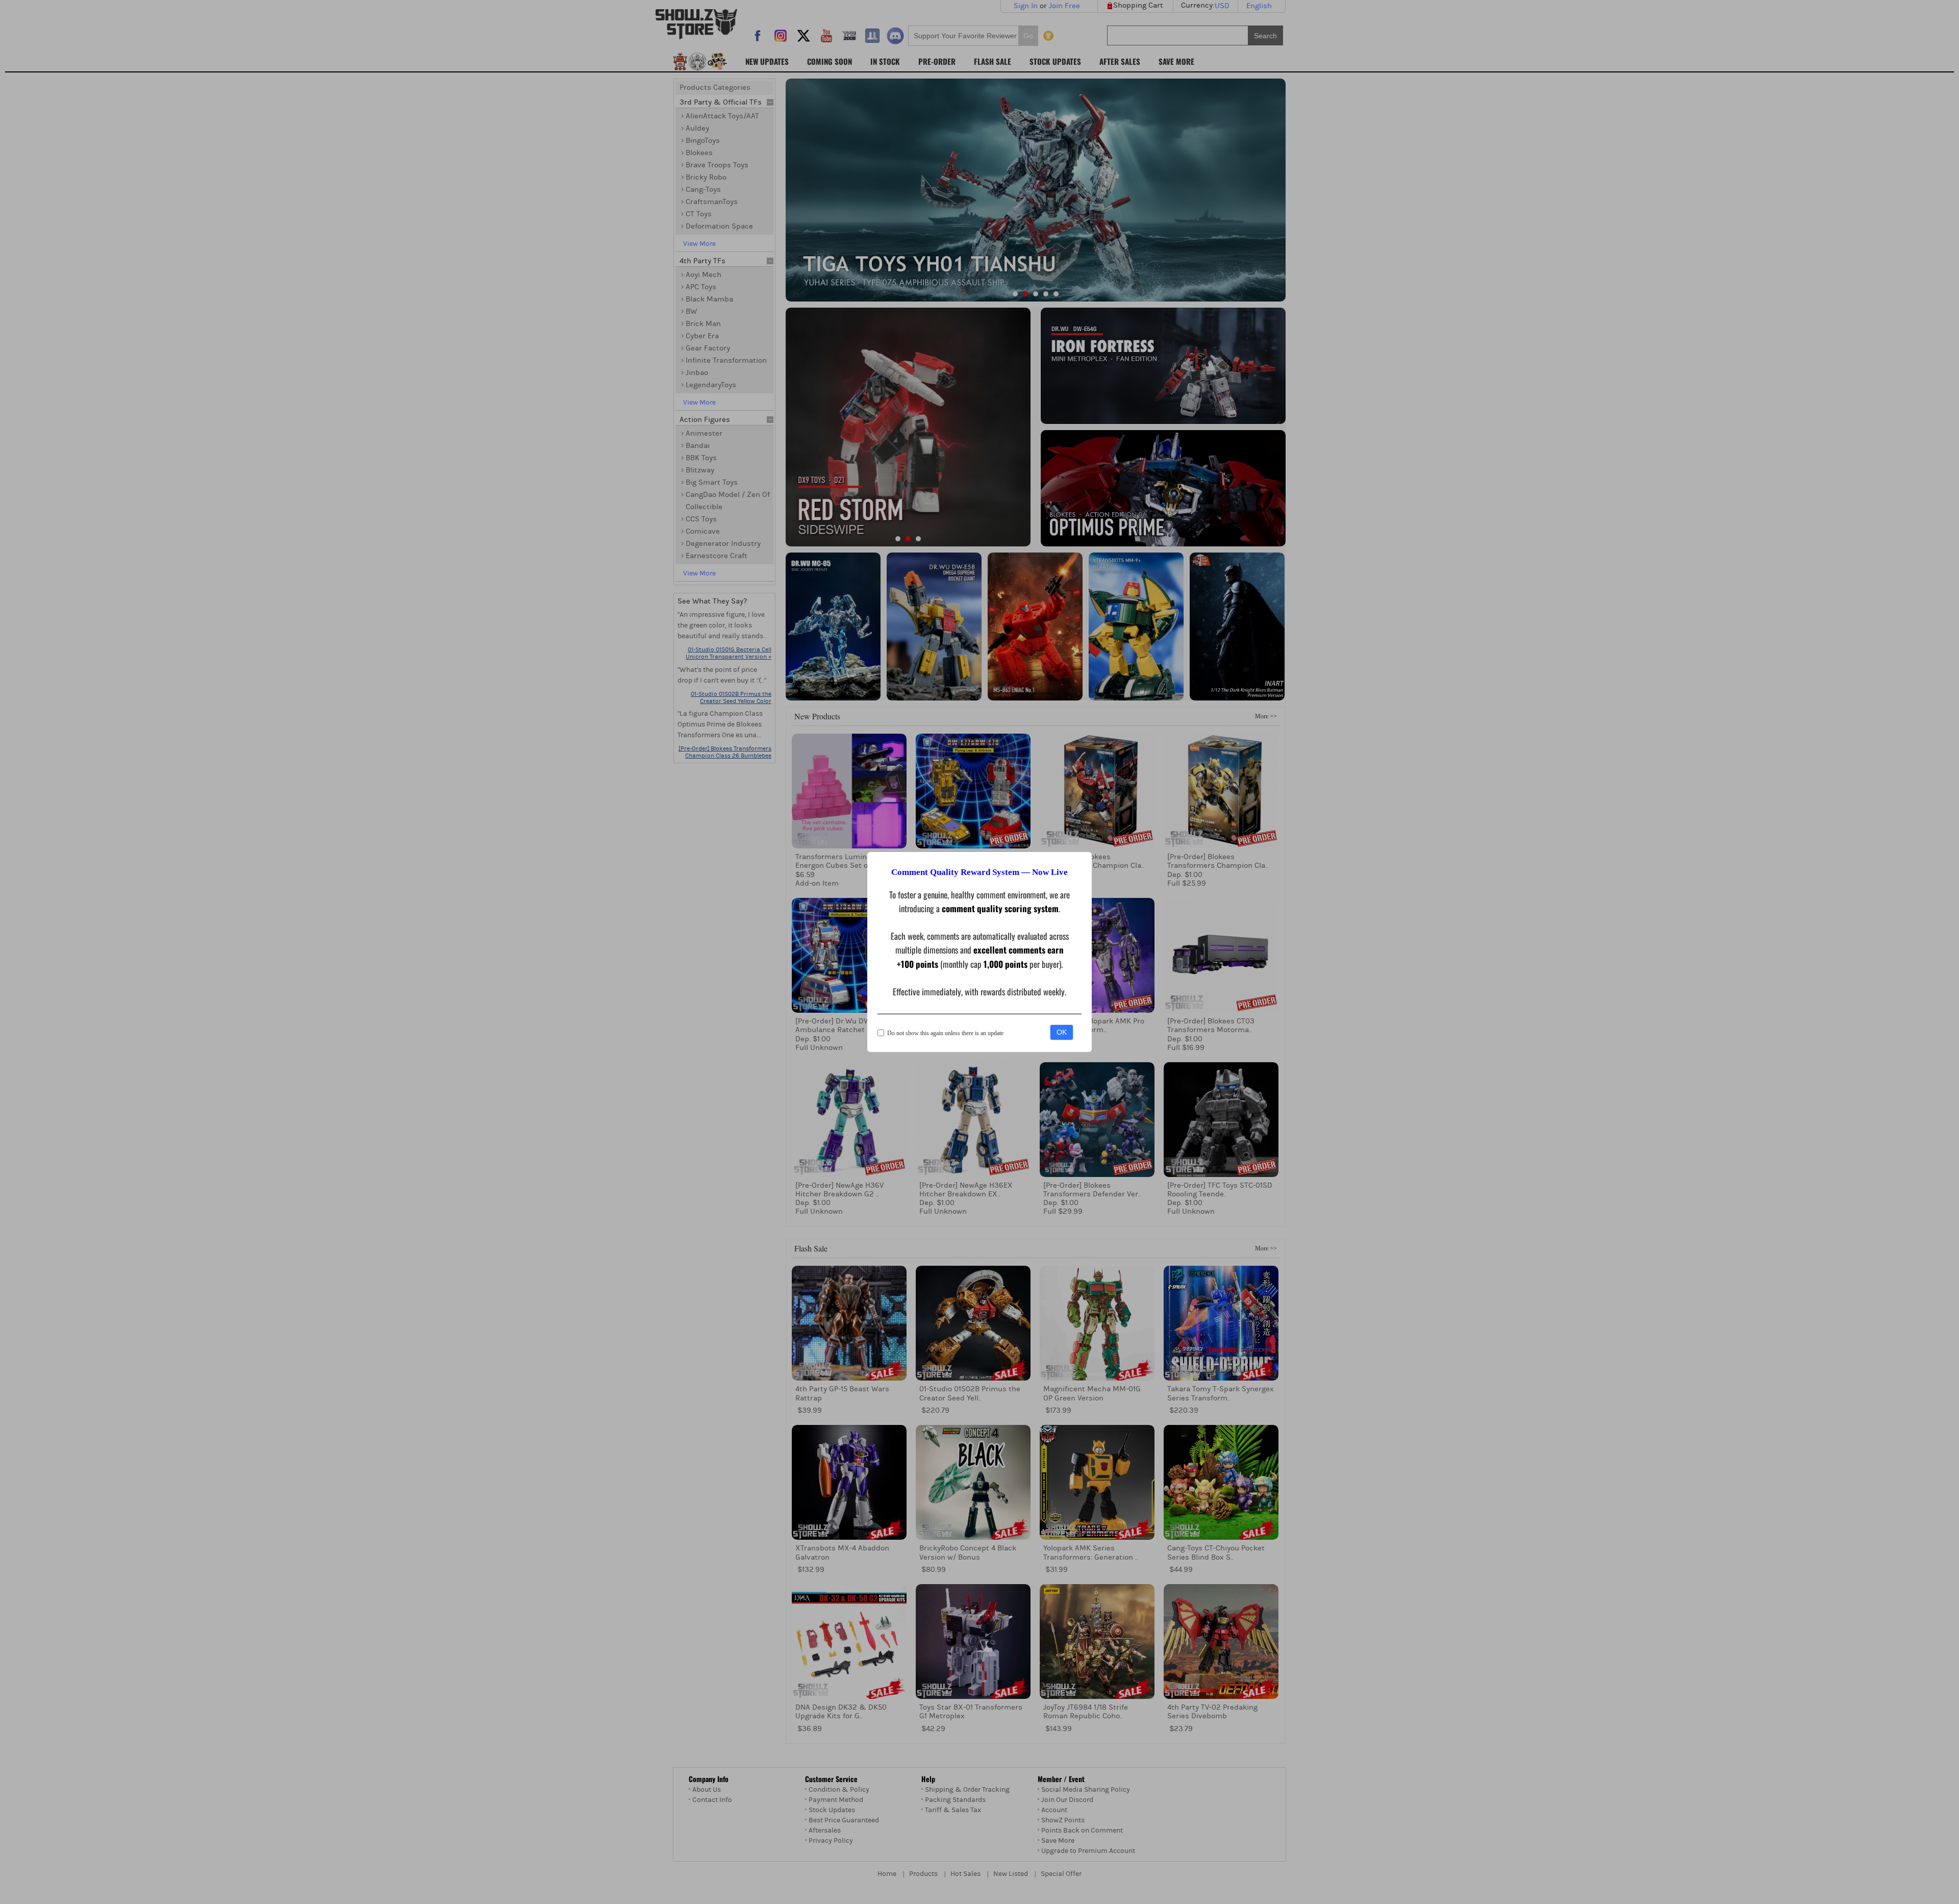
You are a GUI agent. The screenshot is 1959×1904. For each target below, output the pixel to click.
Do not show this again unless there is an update (945, 1033)
